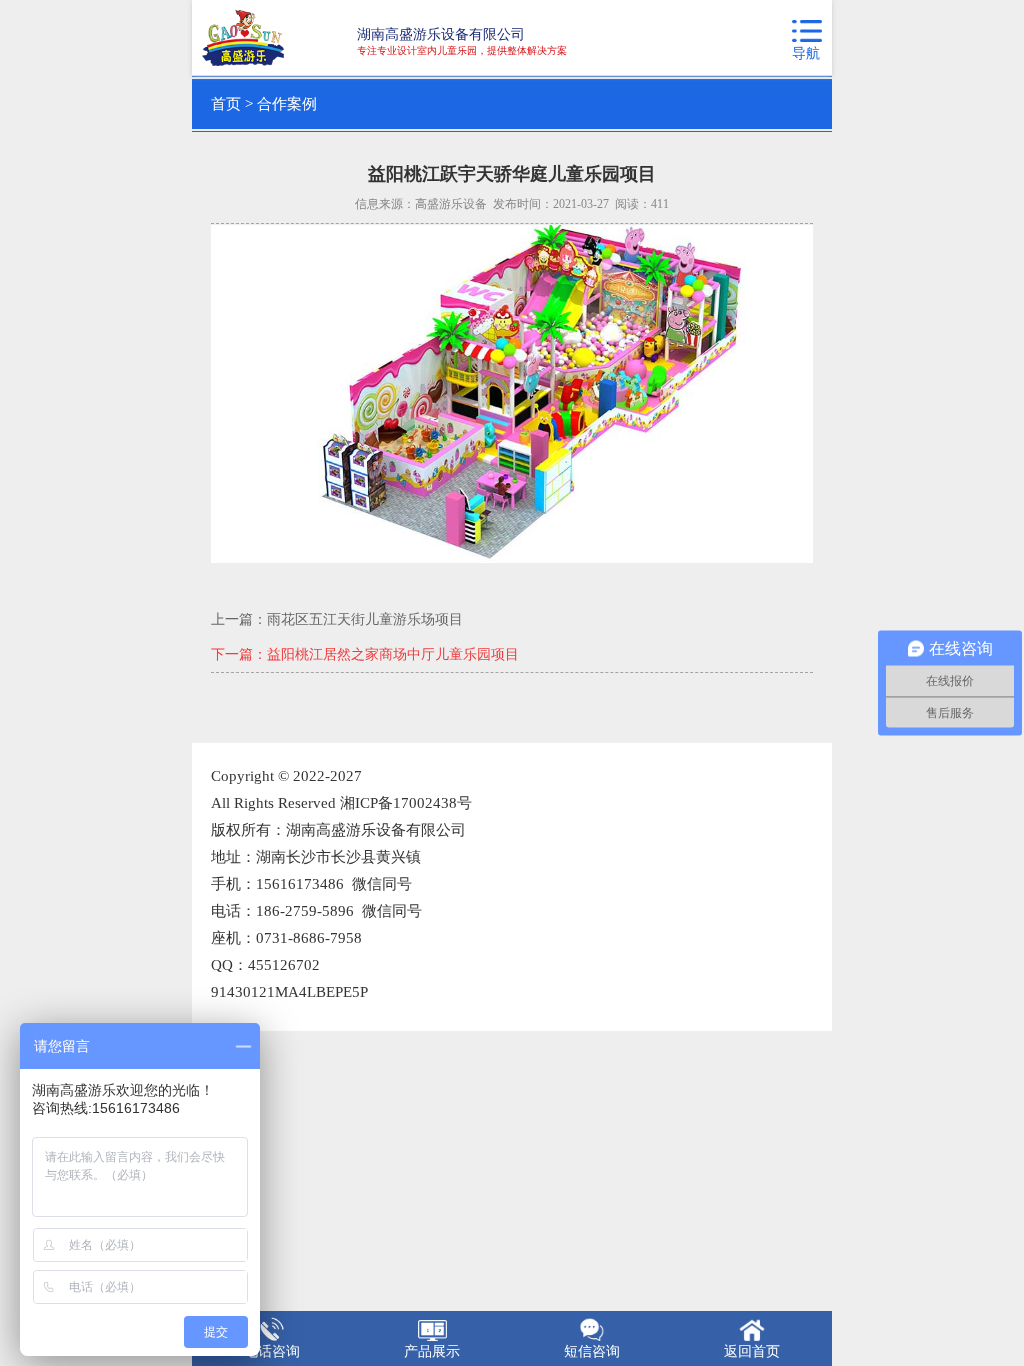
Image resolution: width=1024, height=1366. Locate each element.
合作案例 (287, 104)
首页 (226, 104)
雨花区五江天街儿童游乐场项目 (365, 619)
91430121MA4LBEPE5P (289, 992)
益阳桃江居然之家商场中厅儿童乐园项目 (393, 654)
